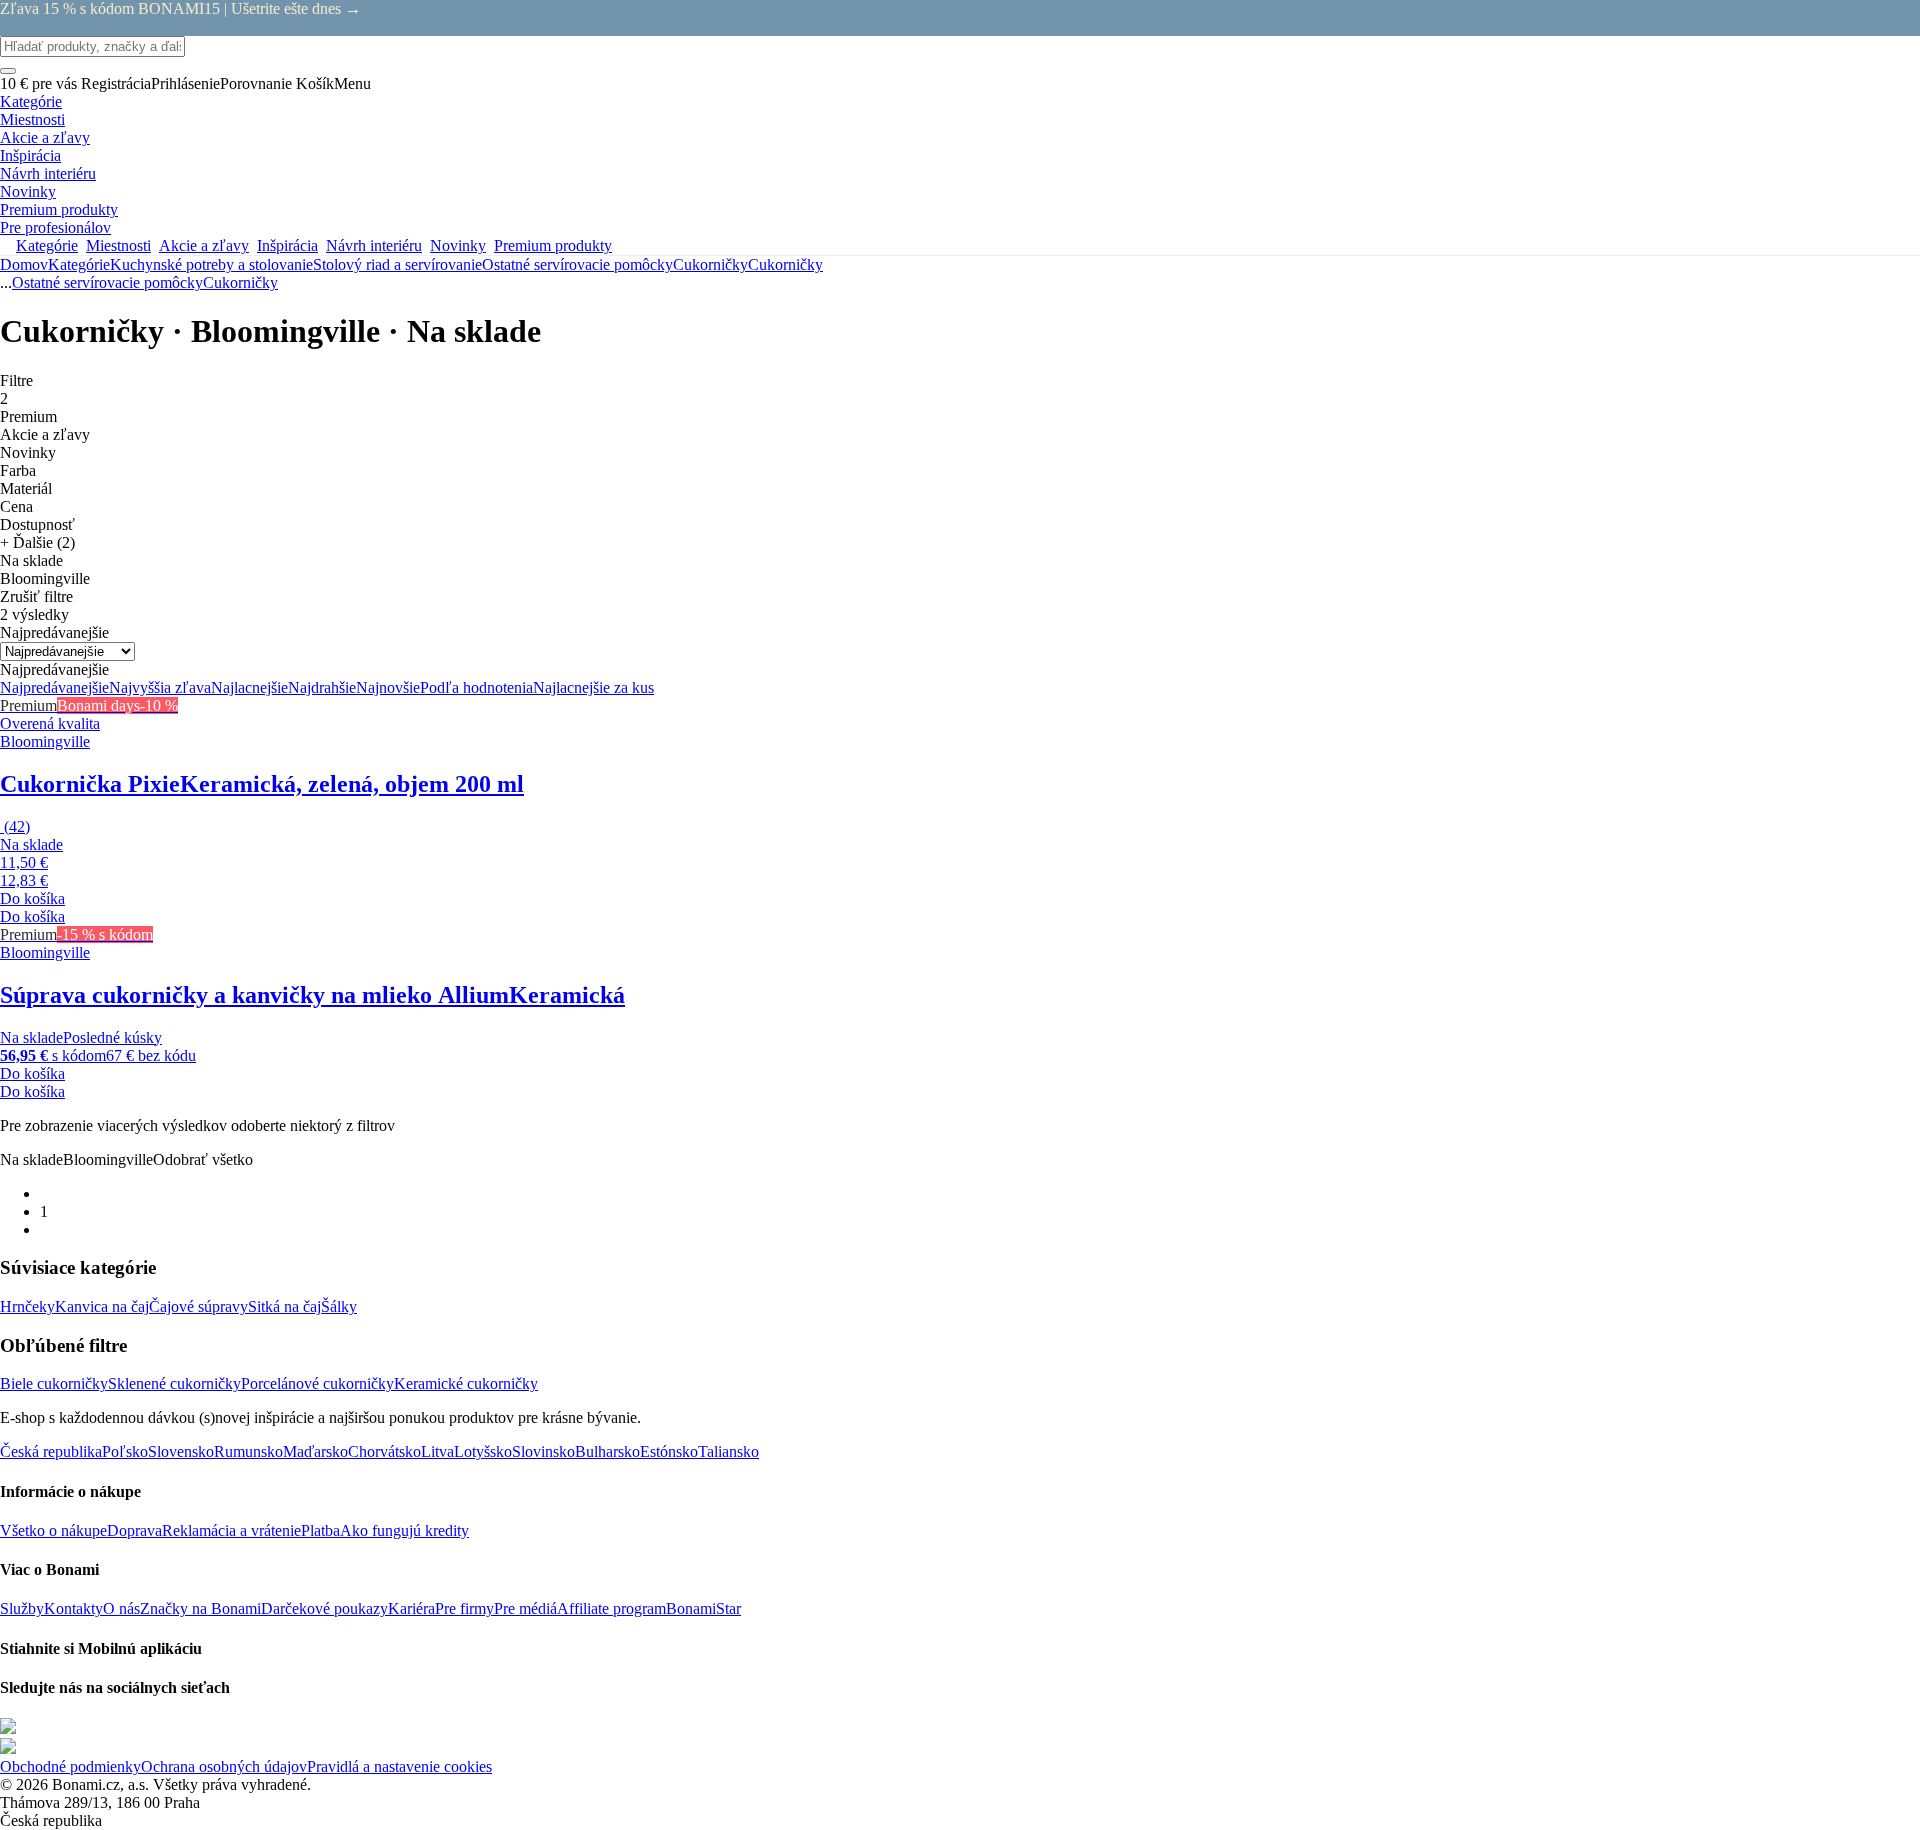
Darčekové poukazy (324, 1608)
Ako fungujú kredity (404, 1530)
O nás (121, 1608)
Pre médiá (525, 1608)
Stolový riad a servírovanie (397, 264)
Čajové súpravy (198, 1306)
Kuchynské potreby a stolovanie (211, 264)
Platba (320, 1530)
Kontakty (73, 1608)
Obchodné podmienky (70, 1766)
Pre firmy (464, 1608)
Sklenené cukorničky (174, 1383)
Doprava (134, 1530)
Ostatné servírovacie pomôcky (577, 264)
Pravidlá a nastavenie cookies (399, 1766)
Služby (22, 1608)
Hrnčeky (27, 1306)
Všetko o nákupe (53, 1530)
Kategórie (79, 264)
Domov (24, 264)
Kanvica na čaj (102, 1306)
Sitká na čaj (284, 1306)
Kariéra (411, 1608)
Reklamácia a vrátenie (231, 1530)
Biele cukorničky (54, 1383)
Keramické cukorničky (466, 1383)
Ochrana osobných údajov (224, 1766)
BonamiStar (703, 1608)
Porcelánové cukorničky (317, 1383)
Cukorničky (785, 264)
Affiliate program (611, 1608)
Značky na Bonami (200, 1608)
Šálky (339, 1306)
